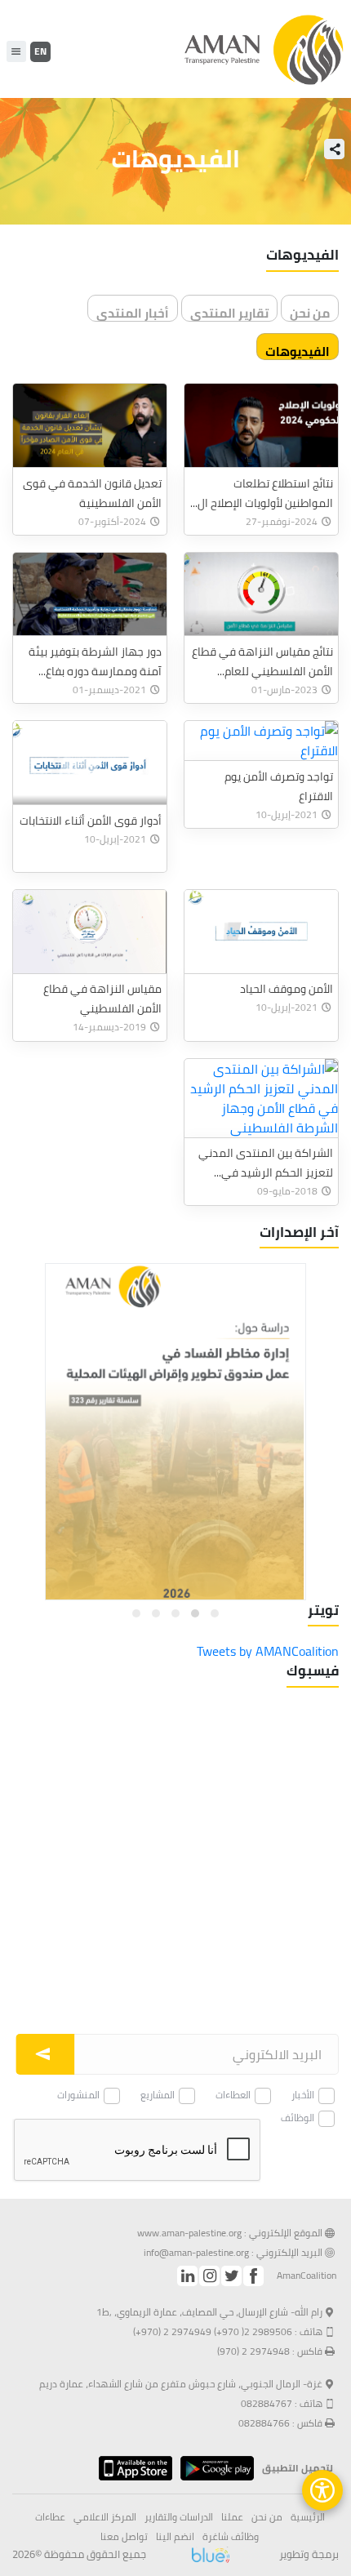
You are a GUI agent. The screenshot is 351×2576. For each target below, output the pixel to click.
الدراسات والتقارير (179, 2517)
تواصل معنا (124, 2537)
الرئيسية (308, 2517)
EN (40, 51)
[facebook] (253, 2276)
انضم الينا (175, 2537)
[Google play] (213, 2468)
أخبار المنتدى (133, 311)
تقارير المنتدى (229, 311)
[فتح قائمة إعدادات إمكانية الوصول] (322, 2490)
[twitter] (231, 2276)
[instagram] (209, 2276)
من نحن (310, 311)
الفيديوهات (298, 350)
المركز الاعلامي (105, 2517)
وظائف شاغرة (231, 2537)
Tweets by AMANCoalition (268, 1651)
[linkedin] (187, 2276)
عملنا (232, 2517)
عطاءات (50, 2517)
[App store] (131, 2468)
